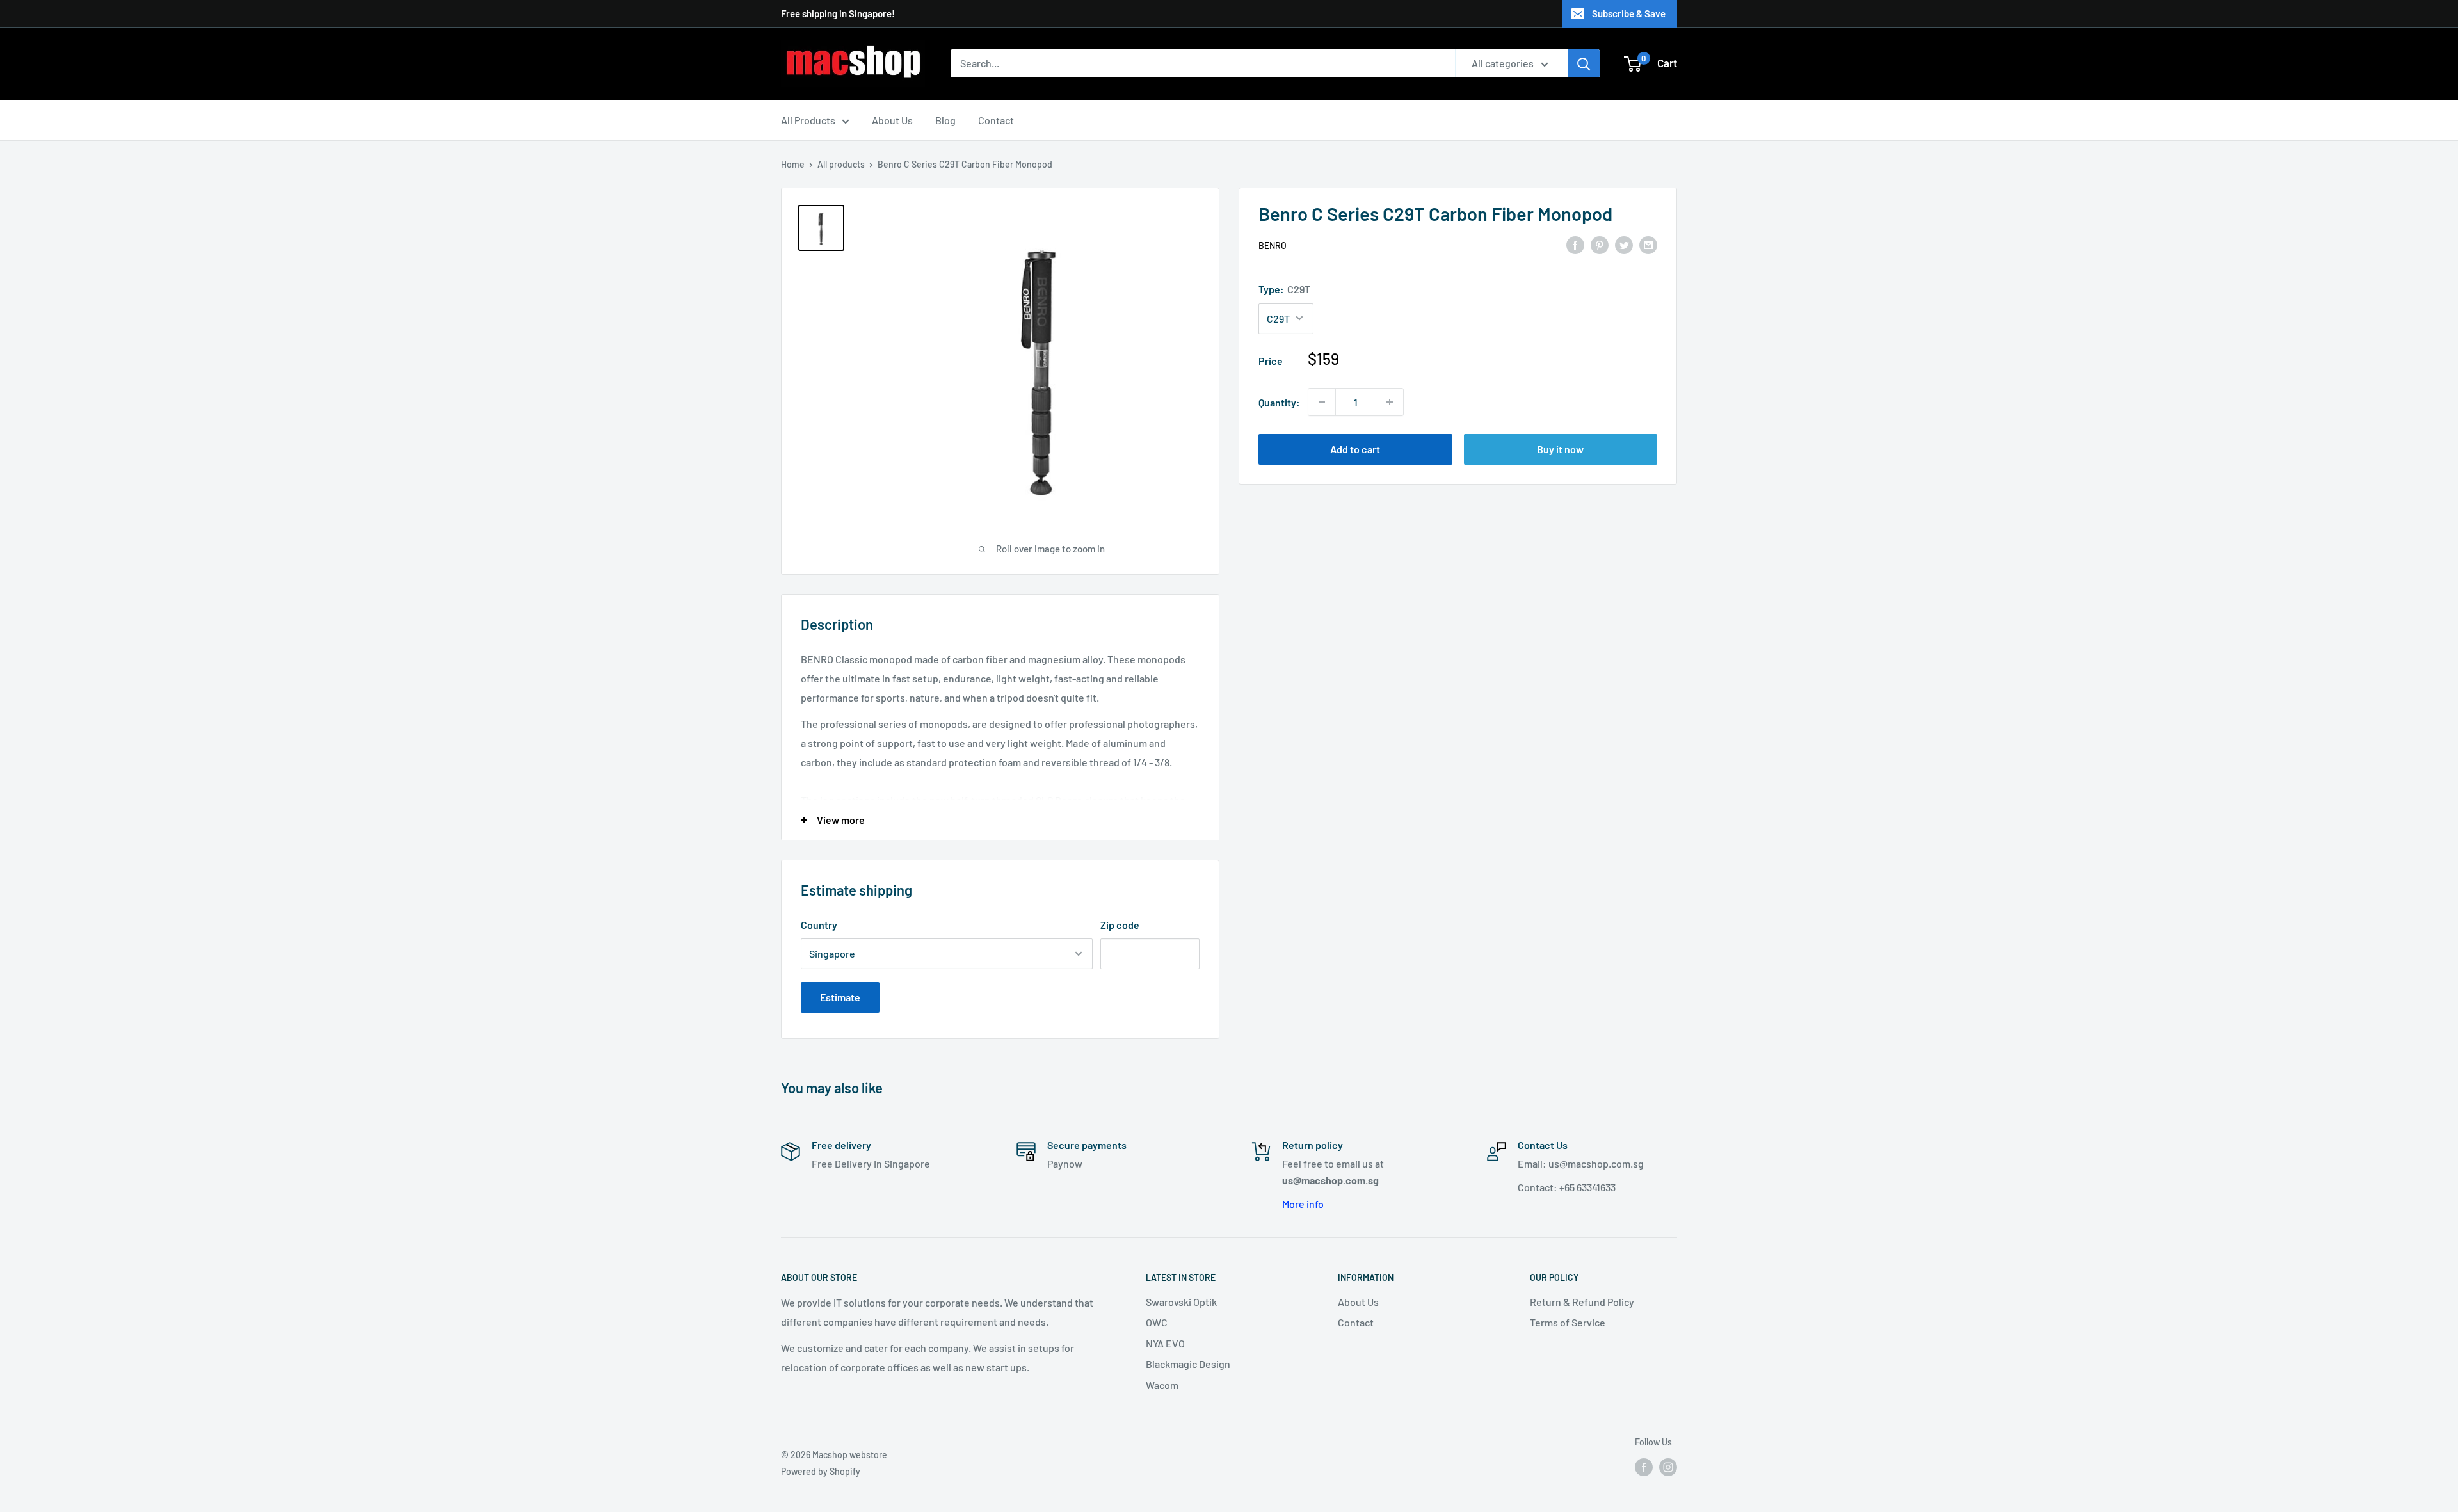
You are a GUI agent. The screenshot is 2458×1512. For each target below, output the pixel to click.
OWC (1157, 1322)
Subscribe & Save (1629, 13)
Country (819, 925)
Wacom (1162, 1385)
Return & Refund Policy (1582, 1302)
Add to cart (1355, 449)
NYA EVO (1165, 1343)
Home (793, 164)
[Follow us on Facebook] (1644, 1467)
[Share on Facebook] (1575, 244)
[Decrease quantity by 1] (1322, 402)
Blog (945, 120)
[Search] (1584, 63)
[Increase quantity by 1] (1390, 402)
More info (1303, 1204)
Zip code (1120, 925)
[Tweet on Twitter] (1624, 244)
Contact (996, 120)
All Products (808, 120)
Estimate (840, 997)
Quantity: (1279, 402)
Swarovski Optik (1181, 1302)
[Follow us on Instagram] (1668, 1467)
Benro (1273, 245)
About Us (892, 120)
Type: (1284, 288)
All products (841, 164)
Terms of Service (1568, 1322)
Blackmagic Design (1188, 1364)
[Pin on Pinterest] (1600, 244)
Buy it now (1560, 449)
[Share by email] (1648, 244)
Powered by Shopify (821, 1471)
